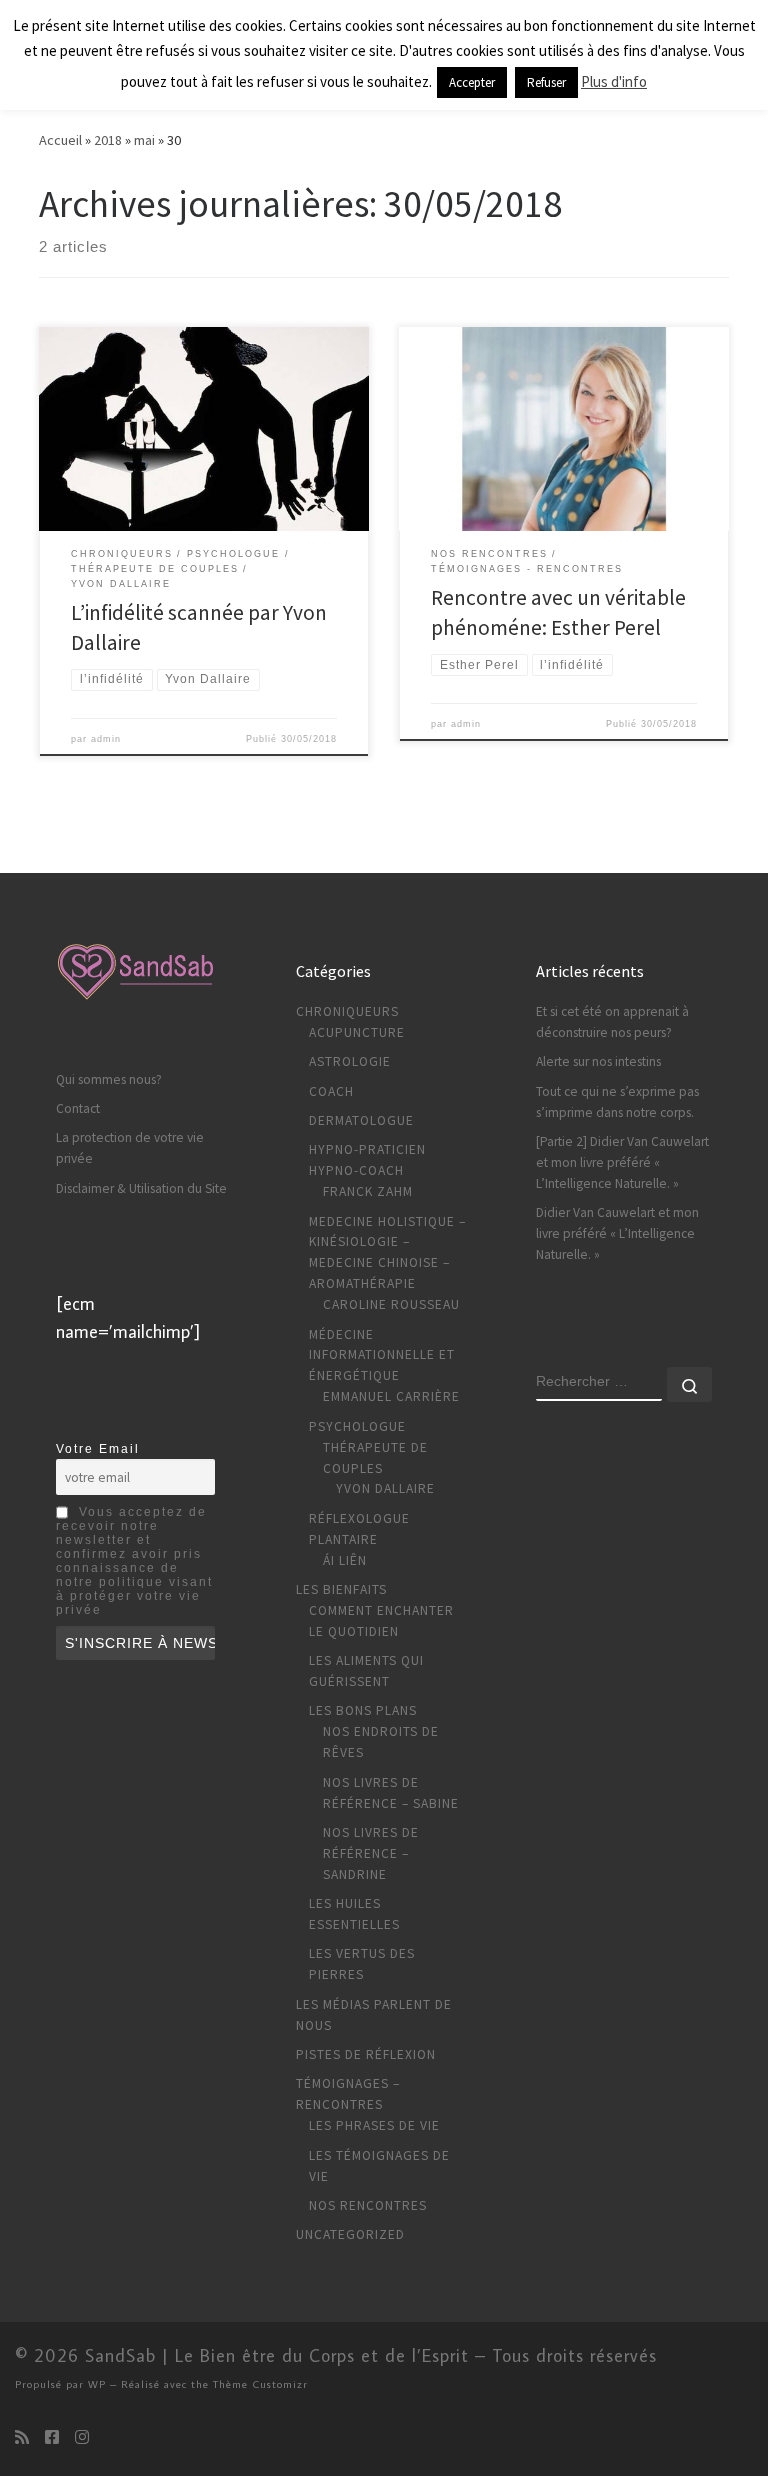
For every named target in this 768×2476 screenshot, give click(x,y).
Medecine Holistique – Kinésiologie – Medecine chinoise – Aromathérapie (387, 1253)
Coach (331, 1091)
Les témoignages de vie (379, 2166)
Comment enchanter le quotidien (381, 1621)
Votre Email (98, 1449)
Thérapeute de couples (375, 1458)
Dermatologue (361, 1120)
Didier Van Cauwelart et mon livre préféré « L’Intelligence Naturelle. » (617, 1233)
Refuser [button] (546, 82)
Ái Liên (345, 1560)
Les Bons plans (363, 1710)
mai (144, 140)
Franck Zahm (368, 1191)
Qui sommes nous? (109, 1079)
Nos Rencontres (368, 2205)
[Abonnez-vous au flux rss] (22, 2437)
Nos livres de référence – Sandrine (371, 1853)
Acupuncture (357, 1032)
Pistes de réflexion (366, 2054)
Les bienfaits (341, 1589)
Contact (78, 1108)
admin (106, 739)
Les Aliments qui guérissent (366, 1671)
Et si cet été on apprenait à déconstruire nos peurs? (612, 1022)
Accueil (60, 140)
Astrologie (350, 1061)
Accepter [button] (472, 82)
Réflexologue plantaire (359, 1529)
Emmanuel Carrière (391, 1396)
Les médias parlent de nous (374, 2015)
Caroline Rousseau (391, 1304)
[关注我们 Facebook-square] (52, 2437)
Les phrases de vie (374, 2125)
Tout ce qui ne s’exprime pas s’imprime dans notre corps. (617, 1102)
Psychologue (357, 1426)
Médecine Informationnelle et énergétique (382, 1355)
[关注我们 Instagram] (82, 2437)
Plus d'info (614, 81)
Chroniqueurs (347, 1011)
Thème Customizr (260, 2383)
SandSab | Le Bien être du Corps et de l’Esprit (277, 2355)
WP (97, 2383)
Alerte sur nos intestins (598, 1061)
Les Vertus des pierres (362, 1964)
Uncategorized (350, 2234)
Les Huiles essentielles (354, 1914)
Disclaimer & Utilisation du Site (141, 1188)
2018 (108, 140)
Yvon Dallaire (385, 1488)
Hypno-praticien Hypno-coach (367, 1160)
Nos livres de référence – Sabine (391, 1793)
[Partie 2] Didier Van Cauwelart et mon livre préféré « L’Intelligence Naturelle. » (622, 1162)
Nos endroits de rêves (381, 1742)
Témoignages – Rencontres (348, 2094)
